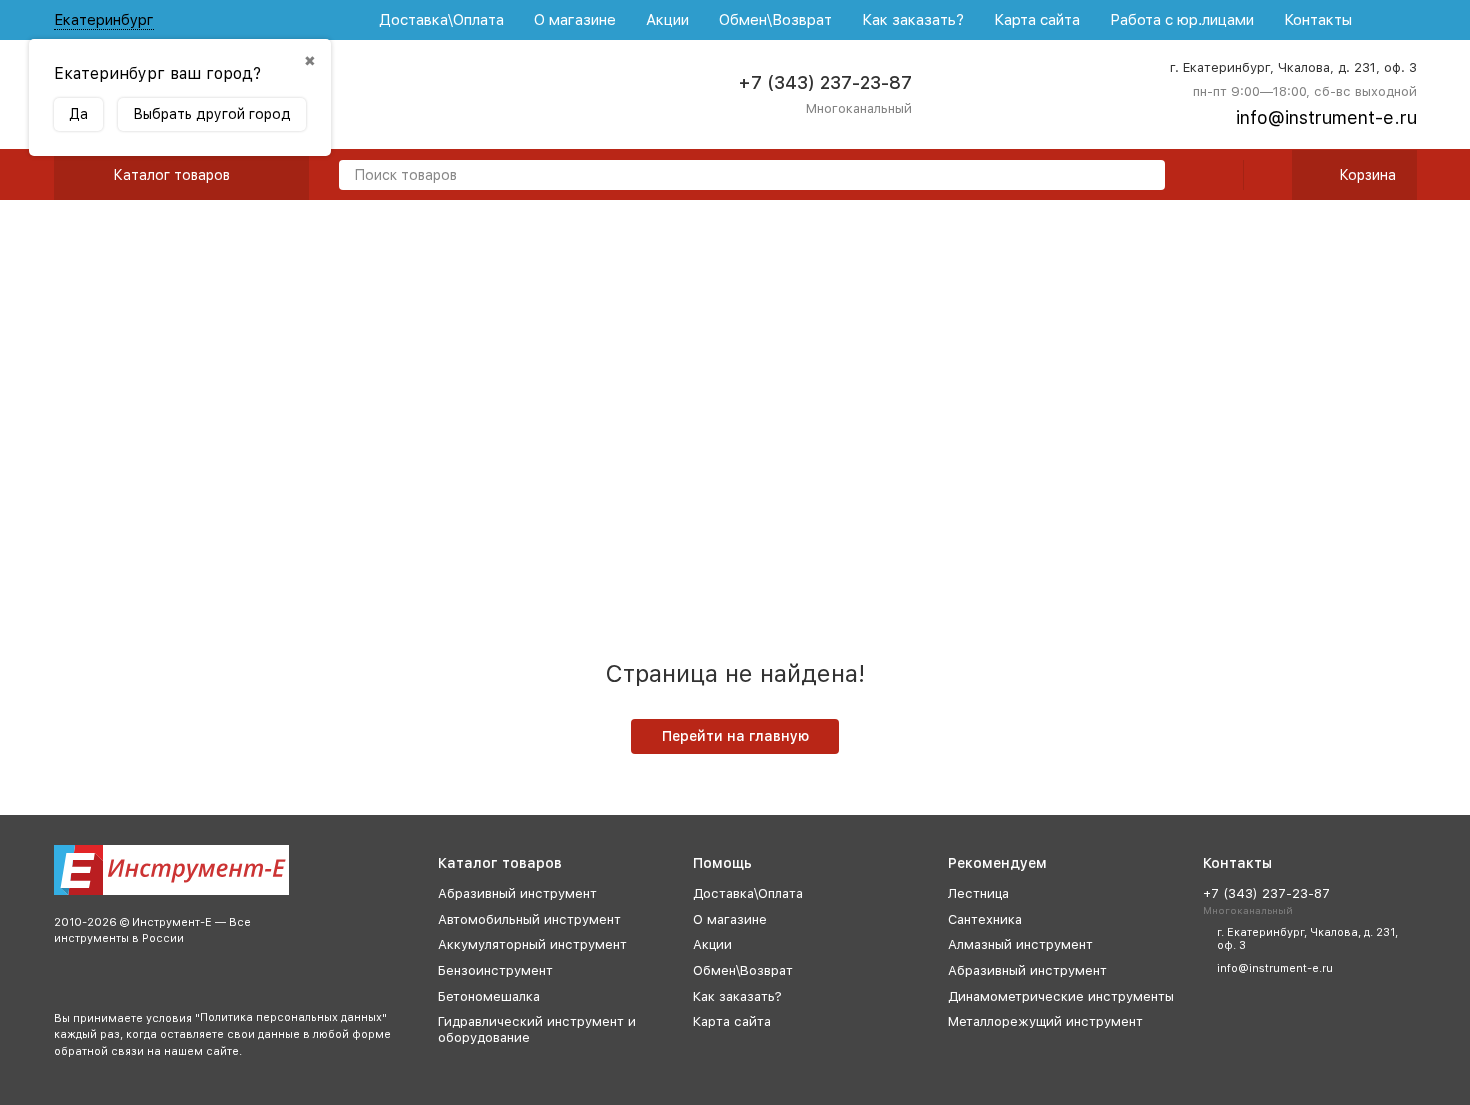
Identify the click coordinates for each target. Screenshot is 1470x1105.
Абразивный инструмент (517, 893)
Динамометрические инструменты (1061, 996)
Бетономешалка (489, 996)
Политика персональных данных (291, 1017)
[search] (1142, 176)
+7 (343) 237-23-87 (825, 82)
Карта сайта (1037, 20)
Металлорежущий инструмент (1045, 1021)
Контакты (1318, 20)
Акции (667, 20)
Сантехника (985, 919)
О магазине (575, 20)
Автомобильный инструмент (529, 919)
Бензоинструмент (495, 970)
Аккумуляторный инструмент (532, 944)
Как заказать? (913, 20)
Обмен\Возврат (775, 20)
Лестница (978, 893)
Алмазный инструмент (1020, 944)
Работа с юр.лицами (1182, 20)
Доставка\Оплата (441, 20)
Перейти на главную (735, 736)
